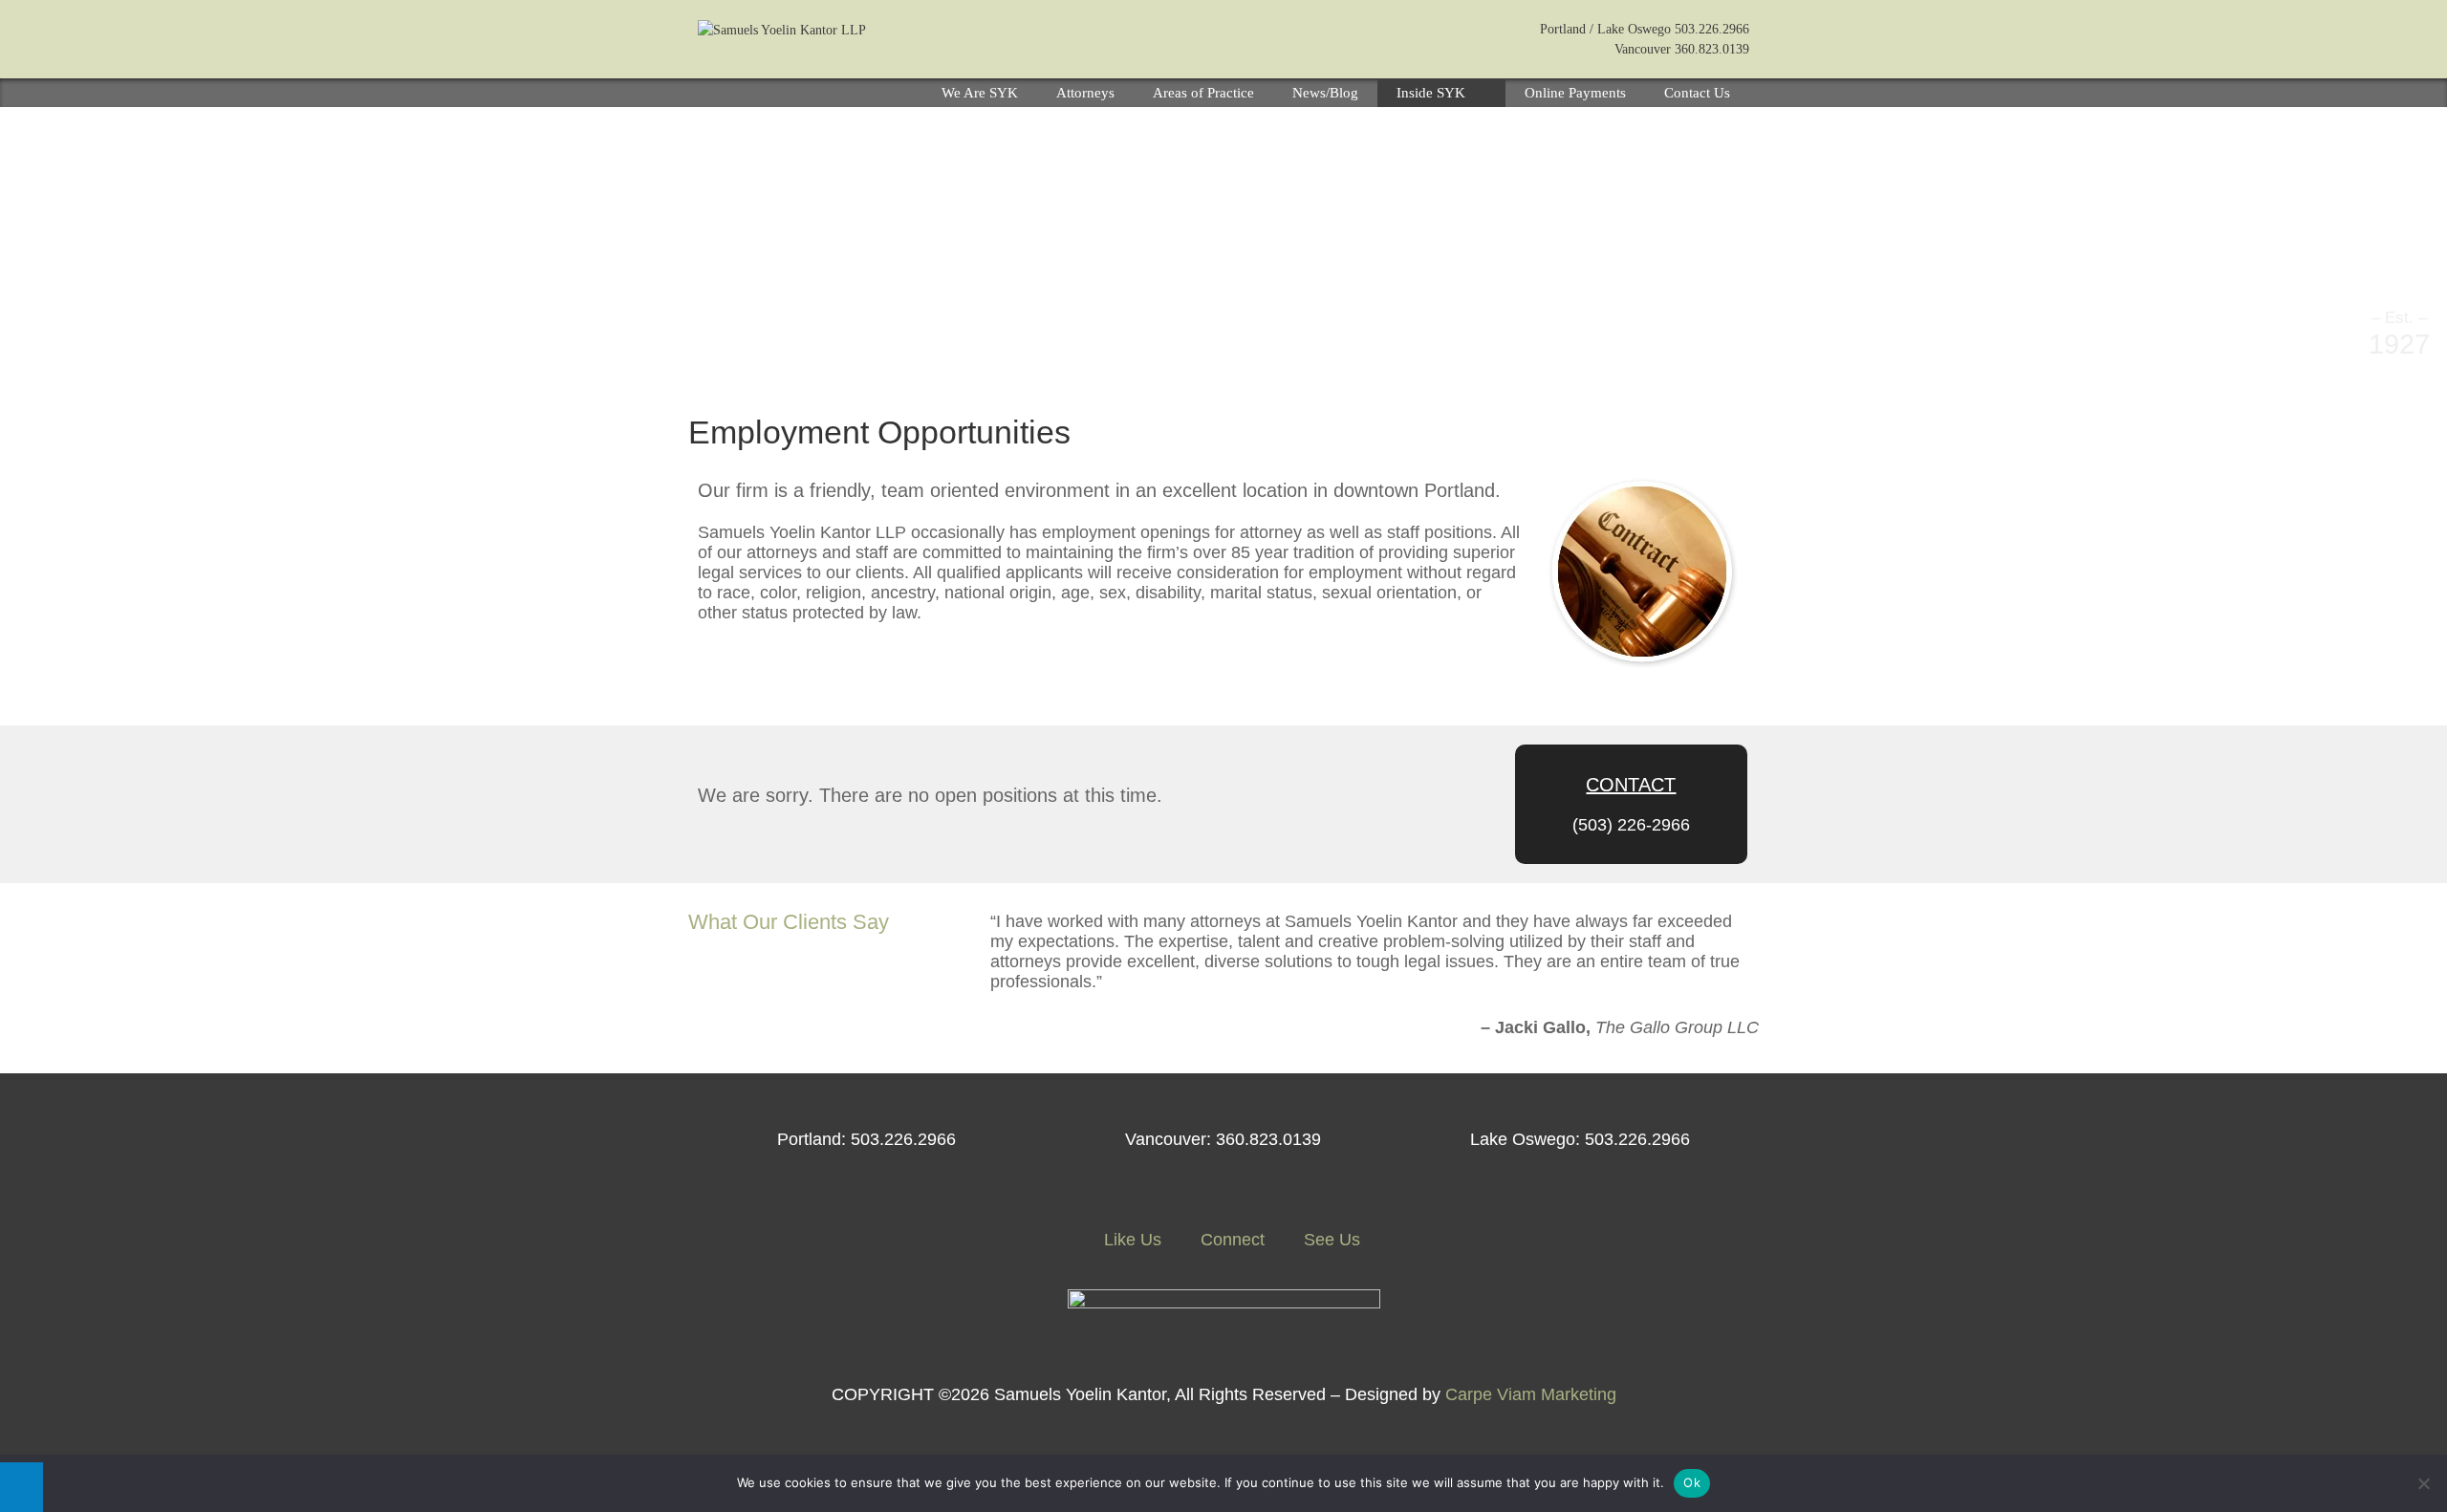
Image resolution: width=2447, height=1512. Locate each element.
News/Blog (1325, 93)
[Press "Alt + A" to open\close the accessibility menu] (22, 1487)
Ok (1692, 1482)
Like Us (1130, 1240)
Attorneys (1085, 93)
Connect (1230, 1240)
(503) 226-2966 (1631, 825)
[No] (2423, 1483)
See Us (1330, 1240)
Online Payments (1575, 93)
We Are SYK (980, 93)
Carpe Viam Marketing (1531, 1394)
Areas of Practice (1203, 93)
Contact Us (1697, 93)
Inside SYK (1431, 93)
